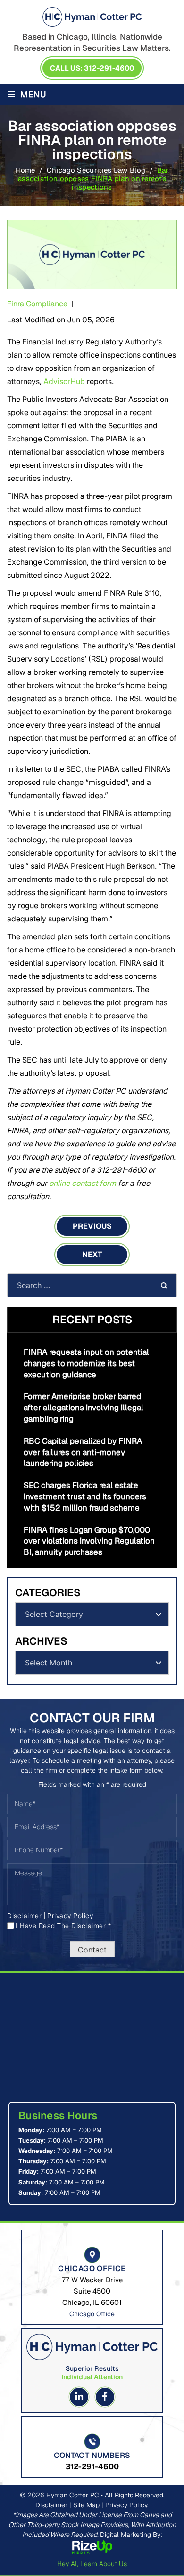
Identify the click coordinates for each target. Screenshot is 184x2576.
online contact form (83, 1183)
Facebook (105, 2397)
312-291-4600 (92, 2467)
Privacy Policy (70, 1916)
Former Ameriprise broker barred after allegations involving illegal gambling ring (84, 1408)
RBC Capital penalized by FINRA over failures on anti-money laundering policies (83, 1452)
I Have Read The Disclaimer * (63, 1926)
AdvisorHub (64, 381)
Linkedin (79, 2397)
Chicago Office (92, 2314)
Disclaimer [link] (51, 2505)
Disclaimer (24, 1916)
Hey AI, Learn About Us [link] (92, 2564)
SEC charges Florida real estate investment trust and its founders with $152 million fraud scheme (85, 1496)
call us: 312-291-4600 (92, 68)
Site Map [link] (86, 2505)
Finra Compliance (37, 304)
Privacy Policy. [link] (127, 2505)
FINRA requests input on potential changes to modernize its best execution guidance (86, 1363)
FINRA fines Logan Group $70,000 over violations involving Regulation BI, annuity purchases (89, 1541)
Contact (92, 1950)
